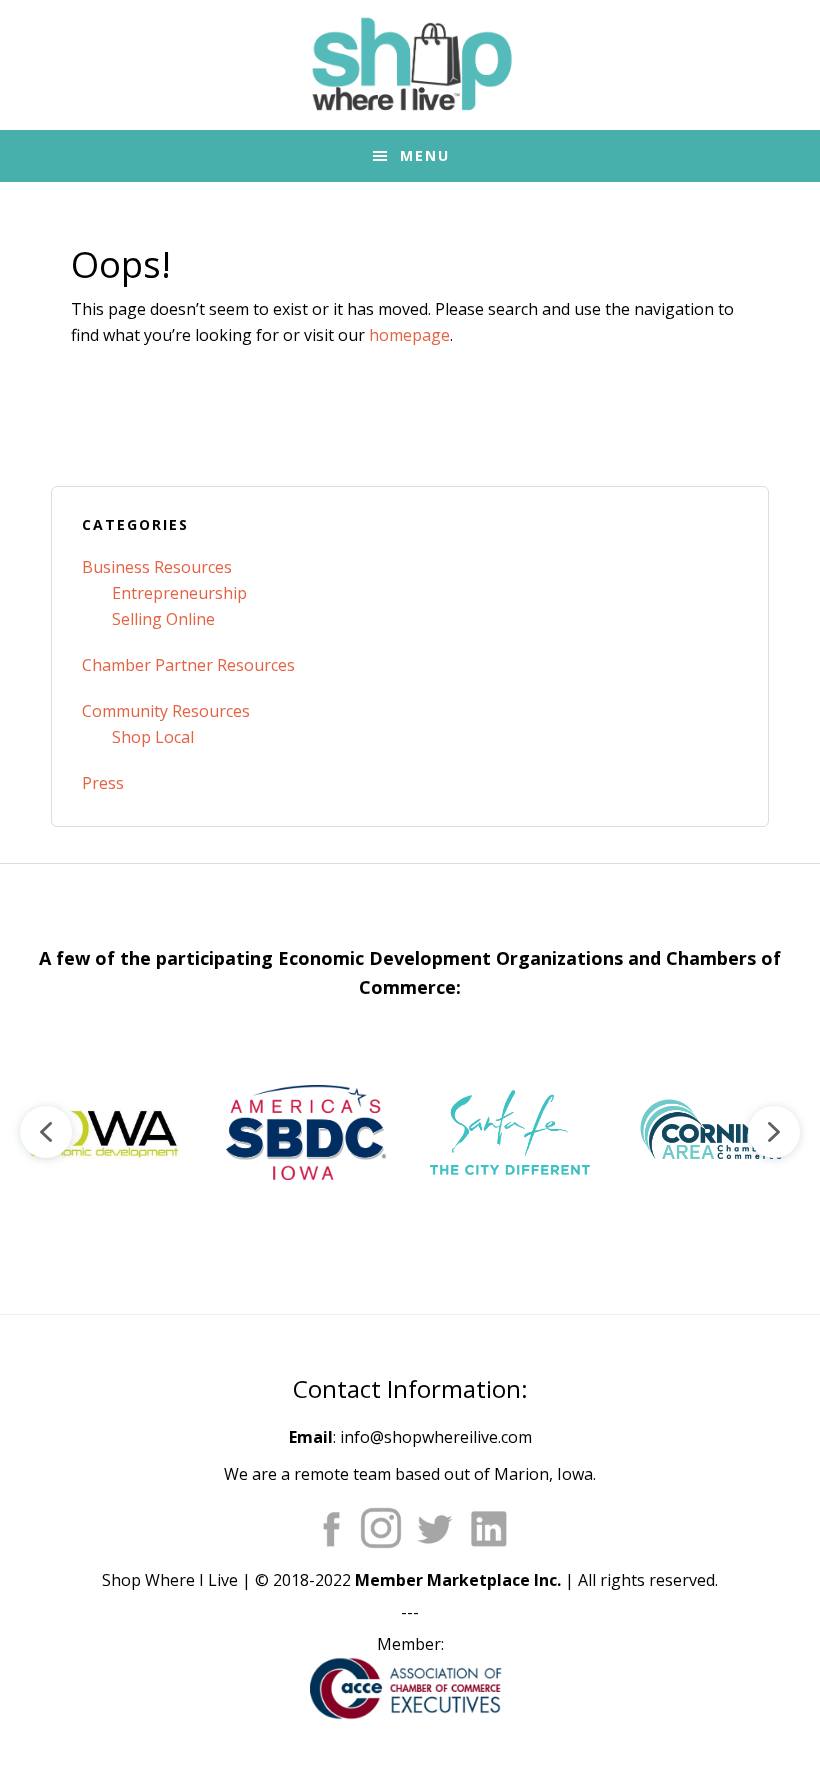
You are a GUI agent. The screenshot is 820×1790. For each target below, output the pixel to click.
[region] (410, 1132)
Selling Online (163, 619)
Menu (425, 155)
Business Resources (157, 567)
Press (103, 783)
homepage (409, 335)
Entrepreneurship (179, 593)
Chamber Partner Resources (188, 665)
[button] (102, 1132)
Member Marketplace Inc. (458, 1580)
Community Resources (166, 711)
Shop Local (153, 737)
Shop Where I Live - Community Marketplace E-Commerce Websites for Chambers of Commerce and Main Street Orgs (410, 65)
